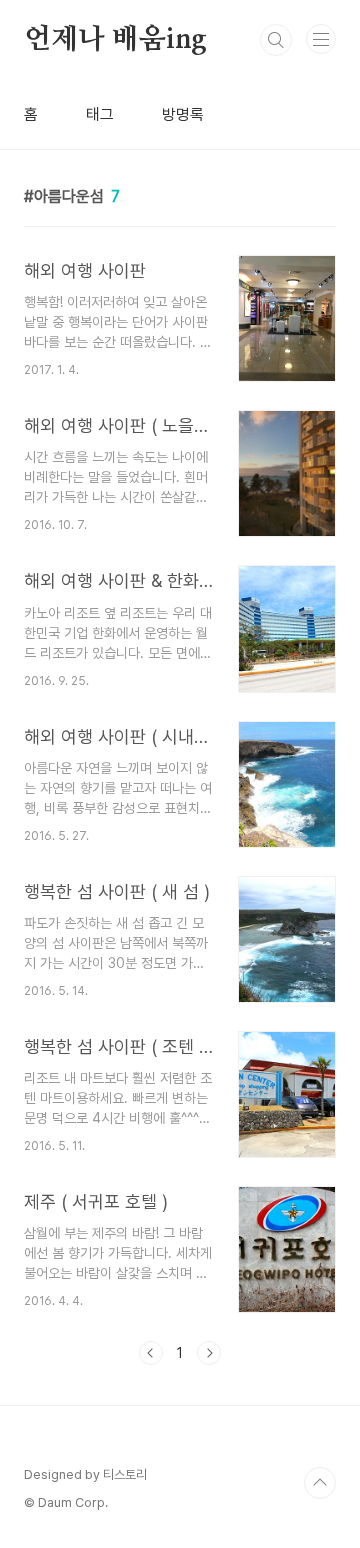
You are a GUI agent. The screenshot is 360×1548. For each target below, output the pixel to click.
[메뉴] (321, 39)
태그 (100, 114)
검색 (276, 40)
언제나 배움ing (115, 40)
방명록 (183, 114)
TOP (320, 1483)
